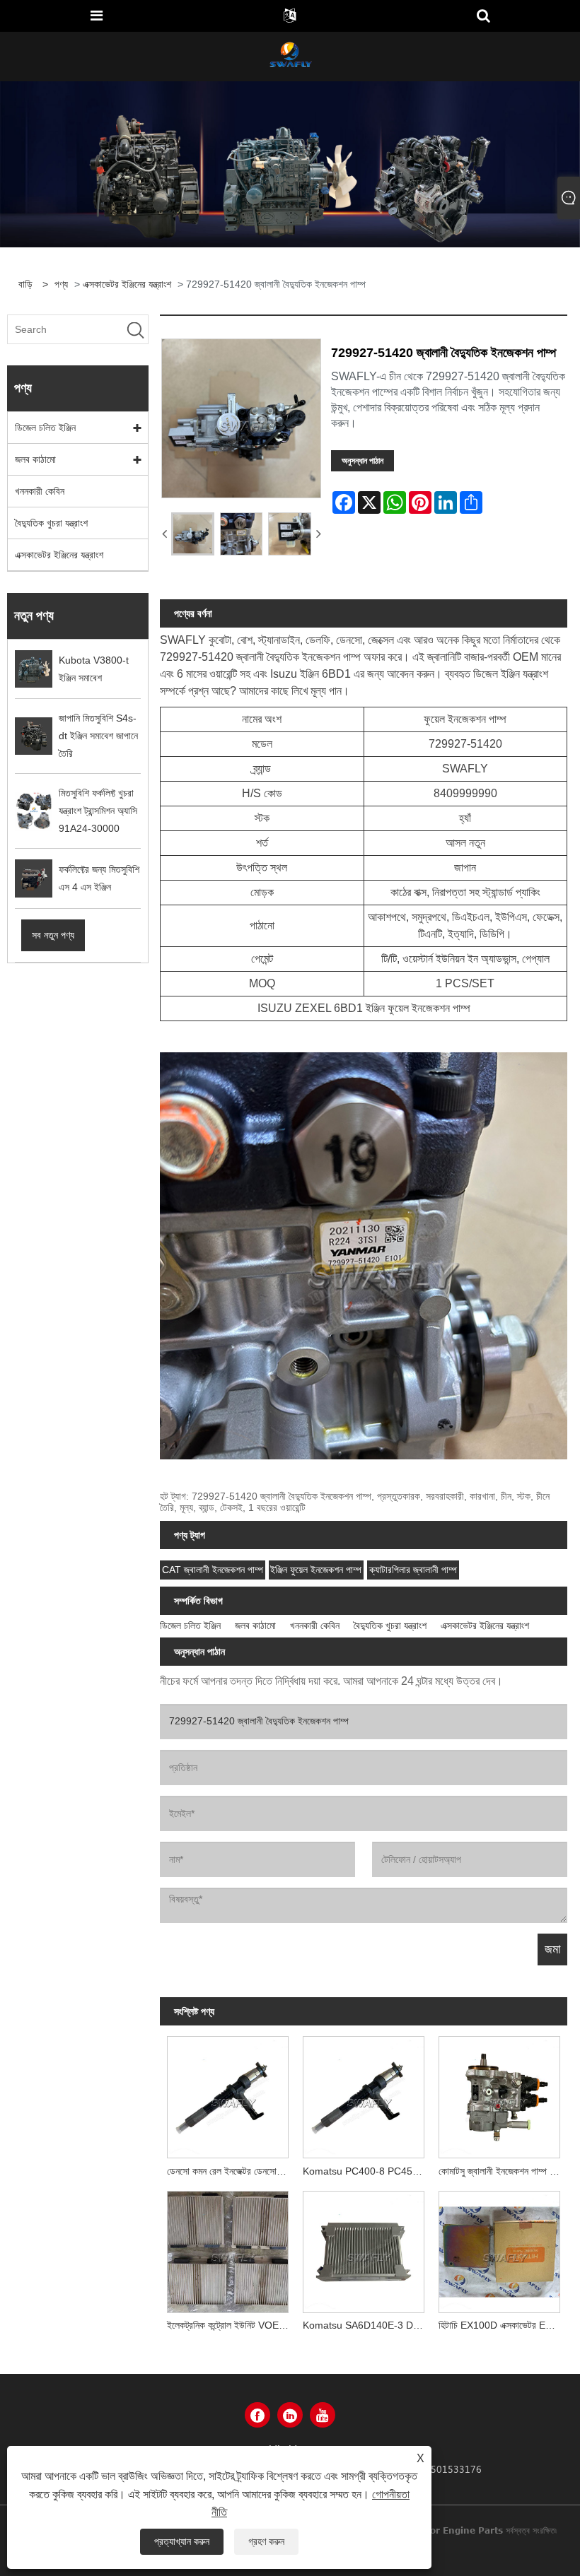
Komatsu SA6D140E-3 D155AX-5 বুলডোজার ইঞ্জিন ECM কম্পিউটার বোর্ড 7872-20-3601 (367, 2325)
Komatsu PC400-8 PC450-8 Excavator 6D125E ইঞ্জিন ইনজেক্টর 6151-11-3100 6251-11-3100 (367, 2171)
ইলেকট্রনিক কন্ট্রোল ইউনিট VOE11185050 (231, 2325)
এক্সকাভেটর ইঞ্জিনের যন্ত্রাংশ (127, 284)
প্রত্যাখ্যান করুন (182, 2541)
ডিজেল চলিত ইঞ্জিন (45, 428)
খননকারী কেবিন (40, 491)
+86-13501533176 (439, 2469)
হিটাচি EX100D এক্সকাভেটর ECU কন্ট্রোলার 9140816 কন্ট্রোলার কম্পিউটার (503, 2325)
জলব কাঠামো (35, 459)
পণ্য (61, 284)
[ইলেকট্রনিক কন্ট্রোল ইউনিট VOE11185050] (228, 2248)
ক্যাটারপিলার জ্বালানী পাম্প (413, 1570)
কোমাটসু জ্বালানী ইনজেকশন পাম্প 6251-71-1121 (503, 2171)
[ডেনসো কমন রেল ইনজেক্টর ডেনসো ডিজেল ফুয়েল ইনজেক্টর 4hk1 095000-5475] (228, 2094)
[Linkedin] (290, 2415)
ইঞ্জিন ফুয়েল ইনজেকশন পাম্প (316, 1570)
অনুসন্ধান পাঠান (362, 461)
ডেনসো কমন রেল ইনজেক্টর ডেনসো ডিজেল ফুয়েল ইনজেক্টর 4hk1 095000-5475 (231, 2171)
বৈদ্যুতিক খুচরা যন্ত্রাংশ (51, 523)
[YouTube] (323, 2415)
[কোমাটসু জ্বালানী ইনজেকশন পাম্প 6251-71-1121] (499, 2094)
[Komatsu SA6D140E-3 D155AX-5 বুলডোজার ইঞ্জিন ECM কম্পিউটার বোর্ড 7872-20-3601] (364, 2248)
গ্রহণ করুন (266, 2541)
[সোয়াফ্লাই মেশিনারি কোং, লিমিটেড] (290, 56)
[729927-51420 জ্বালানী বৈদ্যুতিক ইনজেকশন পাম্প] (193, 534)
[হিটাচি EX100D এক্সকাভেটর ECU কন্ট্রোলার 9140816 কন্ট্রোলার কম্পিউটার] (499, 2248)
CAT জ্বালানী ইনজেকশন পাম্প (213, 1570)
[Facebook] (257, 2415)
